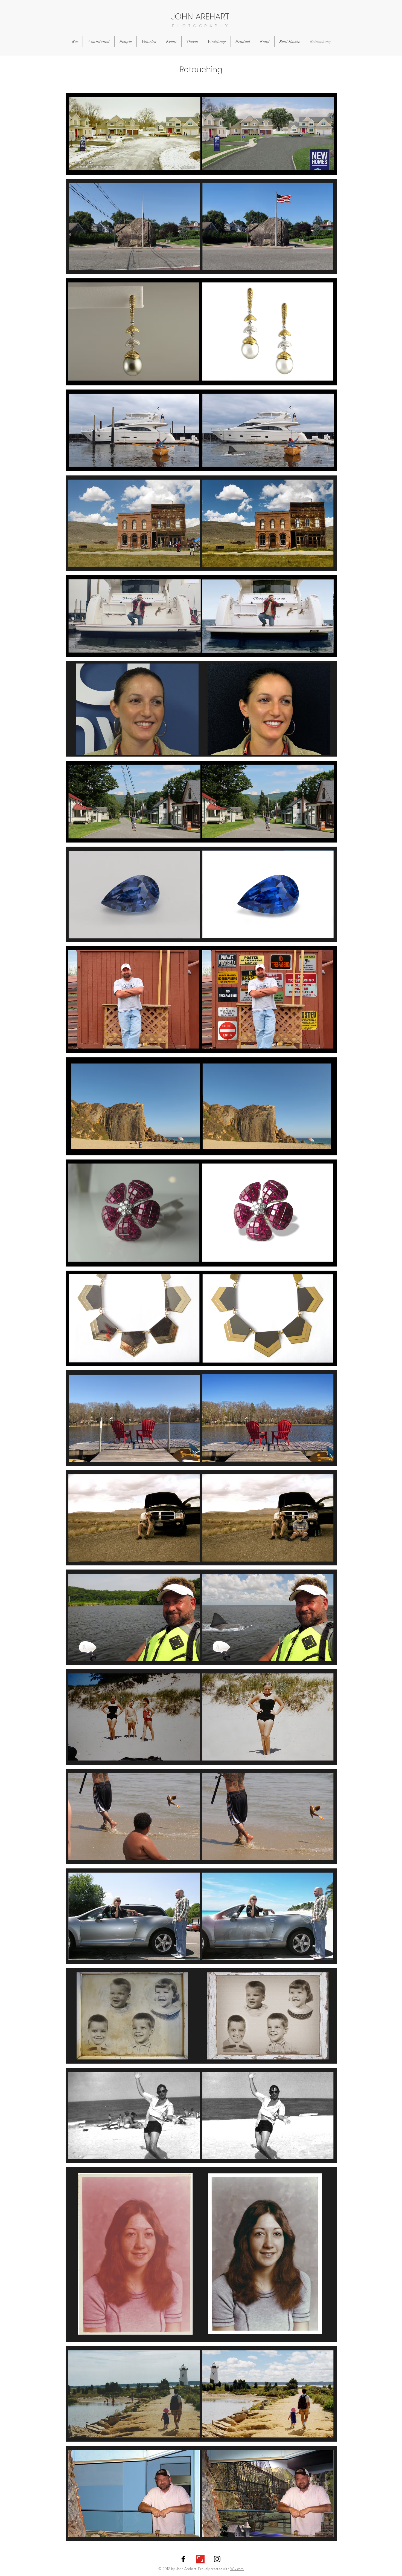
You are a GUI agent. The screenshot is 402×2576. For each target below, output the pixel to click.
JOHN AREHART (200, 16)
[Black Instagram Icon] (217, 2559)
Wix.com (237, 2569)
